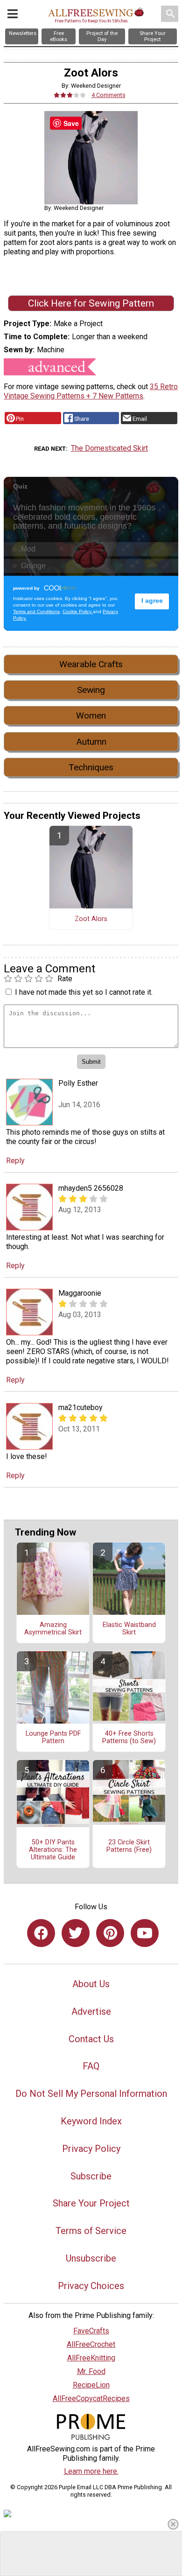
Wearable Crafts (91, 664)
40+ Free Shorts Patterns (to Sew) (129, 1738)
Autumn (91, 742)
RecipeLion (91, 2385)
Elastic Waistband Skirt (129, 1629)
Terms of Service (91, 2231)
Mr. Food (91, 2371)
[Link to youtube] (145, 1933)
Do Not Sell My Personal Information (91, 2094)
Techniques (91, 767)
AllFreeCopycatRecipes (91, 2398)
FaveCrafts (91, 2331)
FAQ (91, 2066)
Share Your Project (91, 2203)
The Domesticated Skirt (109, 448)
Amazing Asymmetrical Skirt (53, 1629)
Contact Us (91, 2039)
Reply (15, 1161)
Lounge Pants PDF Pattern (53, 1738)
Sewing (91, 690)
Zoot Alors (91, 919)
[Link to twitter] (76, 1933)
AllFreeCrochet (91, 2344)
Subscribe (91, 2176)
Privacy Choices (91, 2286)
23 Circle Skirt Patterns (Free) (129, 1846)
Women (91, 716)
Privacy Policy (91, 2149)
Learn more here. (91, 2471)
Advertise (91, 2011)
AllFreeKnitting (91, 2358)
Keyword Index (91, 2121)
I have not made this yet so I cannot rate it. (84, 992)
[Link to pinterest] (110, 1933)
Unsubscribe (91, 2258)
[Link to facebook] (41, 1933)
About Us (91, 1984)
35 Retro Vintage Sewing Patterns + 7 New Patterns (91, 391)
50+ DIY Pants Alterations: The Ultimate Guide (53, 1850)
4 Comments (108, 95)
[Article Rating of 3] (70, 95)
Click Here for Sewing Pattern (91, 303)
